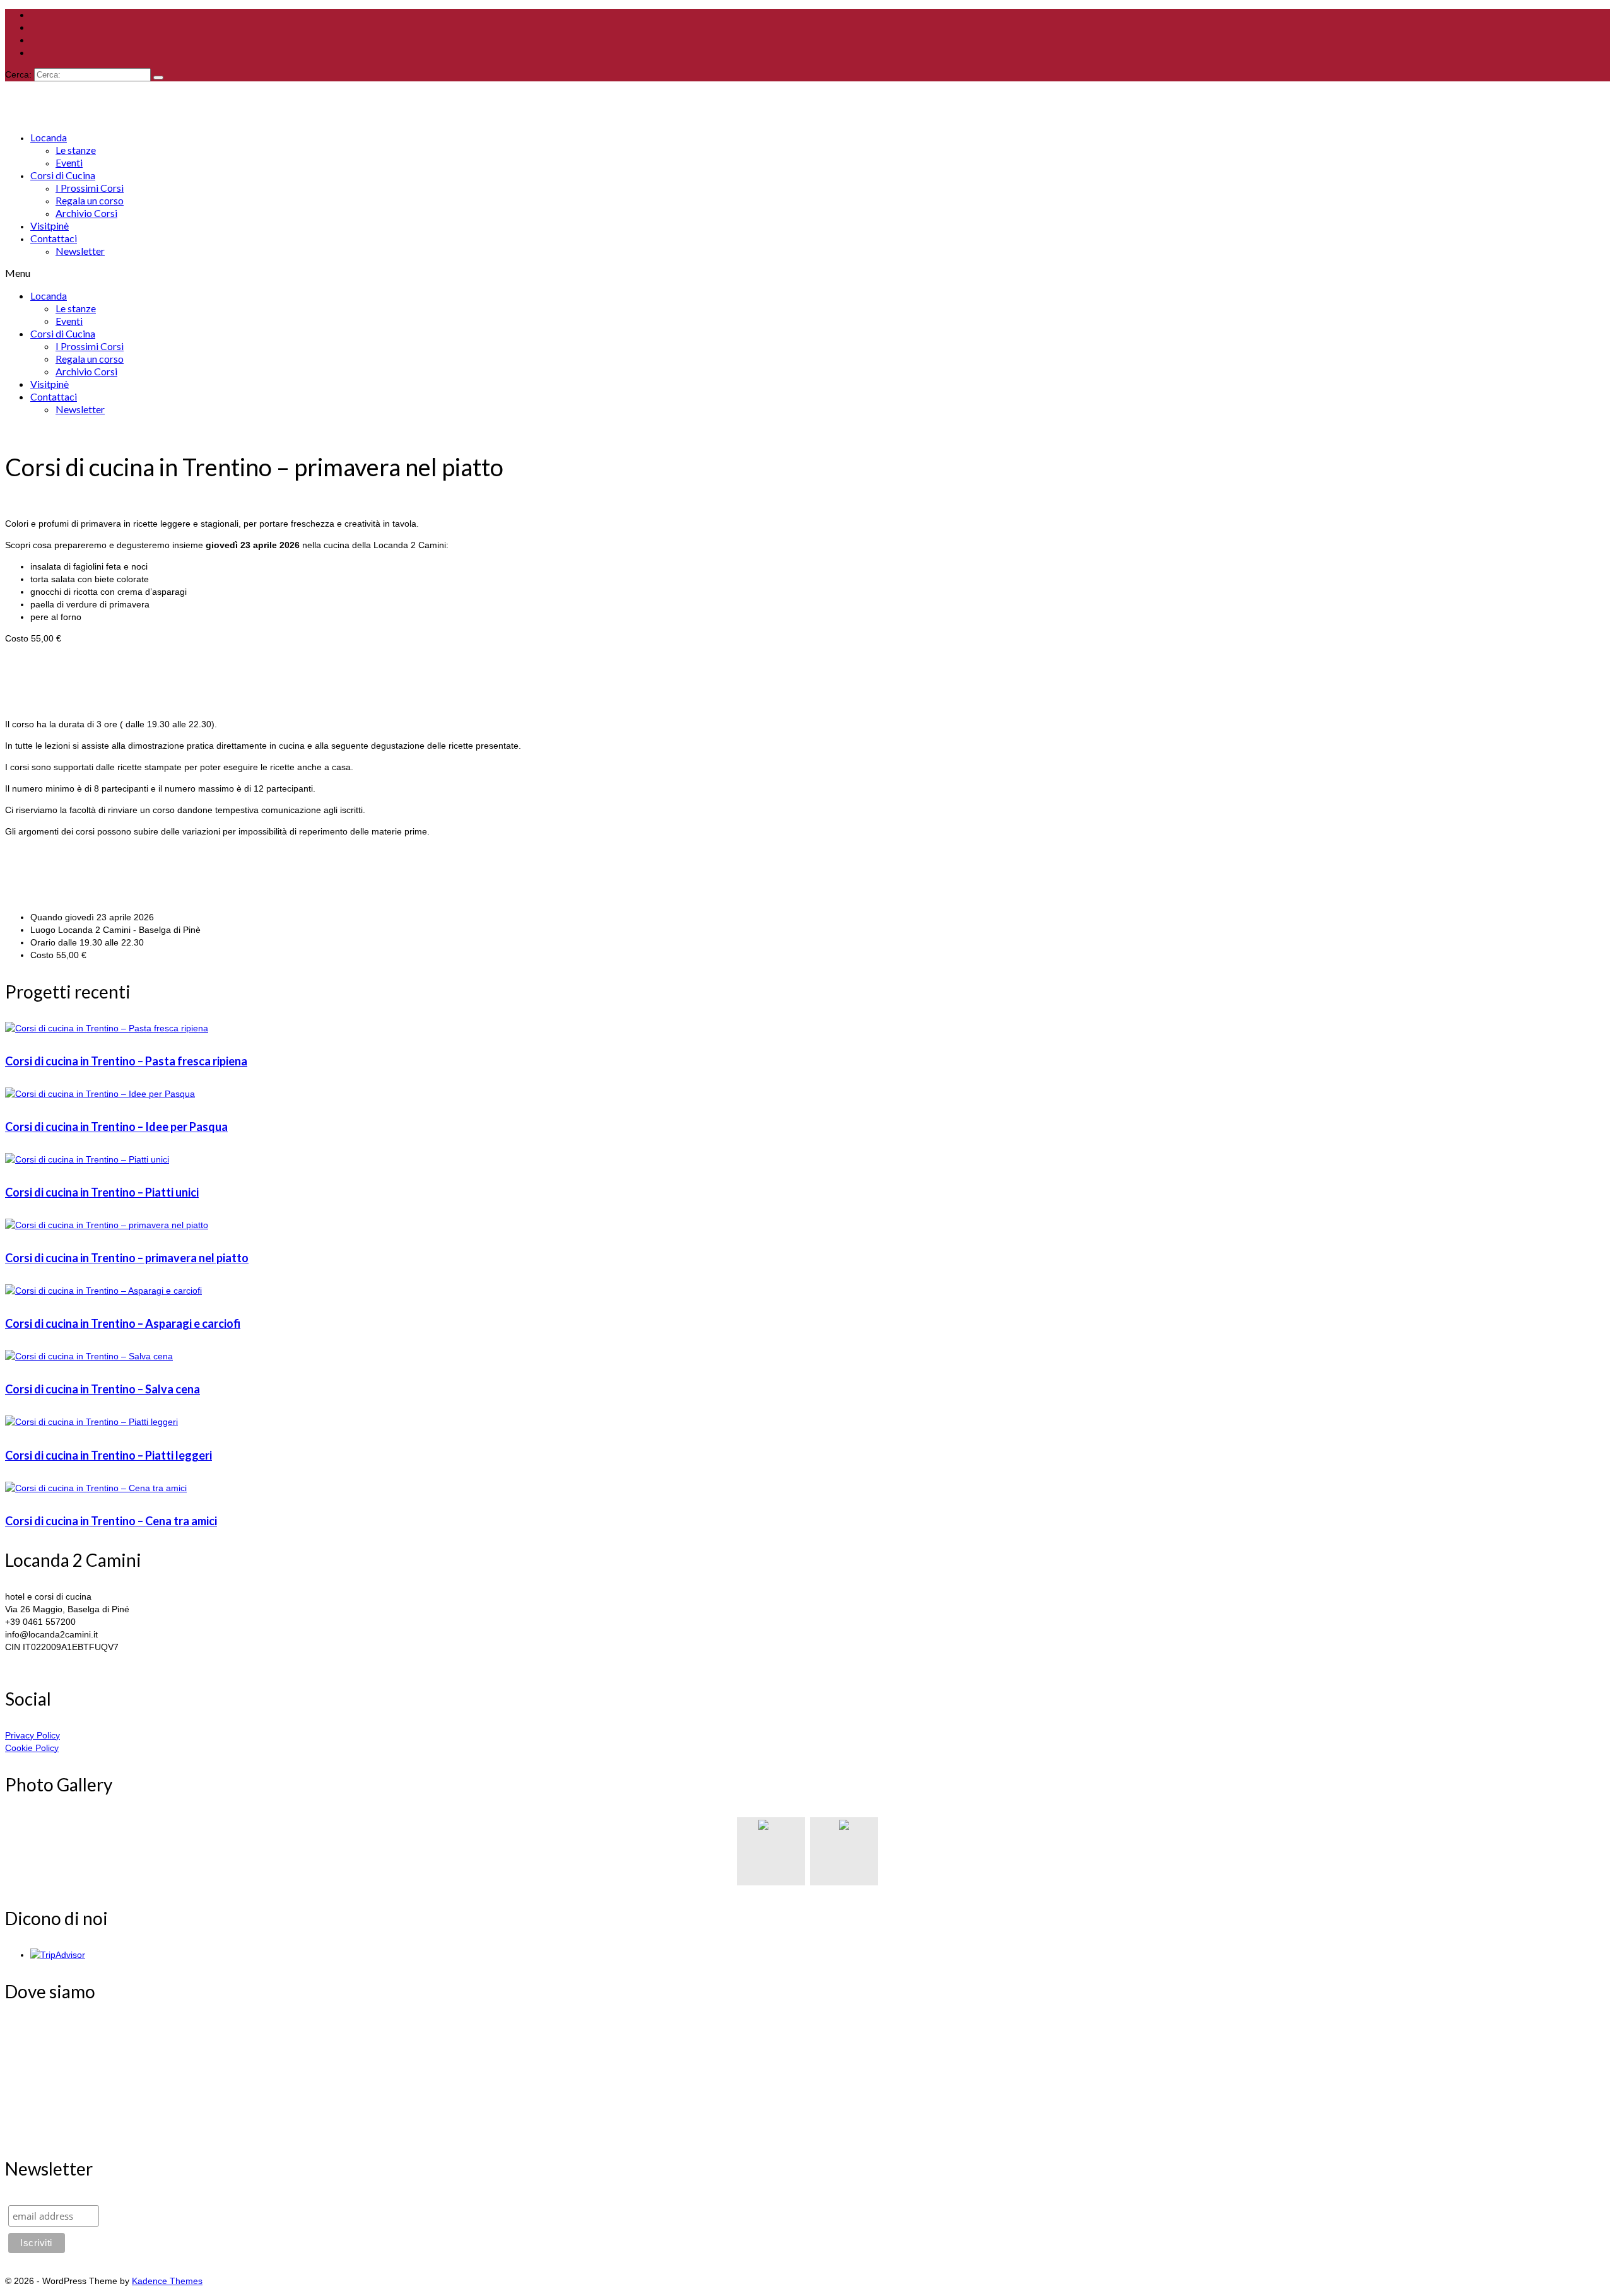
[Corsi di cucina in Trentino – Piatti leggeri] (807, 1422)
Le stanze (76, 150)
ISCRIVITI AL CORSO (49, 703)
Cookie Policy (32, 1748)
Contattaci (54, 238)
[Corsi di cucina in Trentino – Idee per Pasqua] (807, 1094)
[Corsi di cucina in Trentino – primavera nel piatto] (807, 1225)
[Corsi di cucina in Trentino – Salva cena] (807, 1356)
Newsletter (80, 251)
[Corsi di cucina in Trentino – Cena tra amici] (807, 1488)
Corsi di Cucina (63, 175)
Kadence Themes (167, 2281)
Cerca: (18, 74)
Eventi (69, 162)
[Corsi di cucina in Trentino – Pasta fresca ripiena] (807, 1028)
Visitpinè (50, 225)
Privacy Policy (32, 1735)
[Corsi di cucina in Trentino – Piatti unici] (807, 1159)
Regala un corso (90, 200)
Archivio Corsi (86, 213)
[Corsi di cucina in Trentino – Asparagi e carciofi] (807, 1291)
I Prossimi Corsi (90, 188)
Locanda (49, 137)
